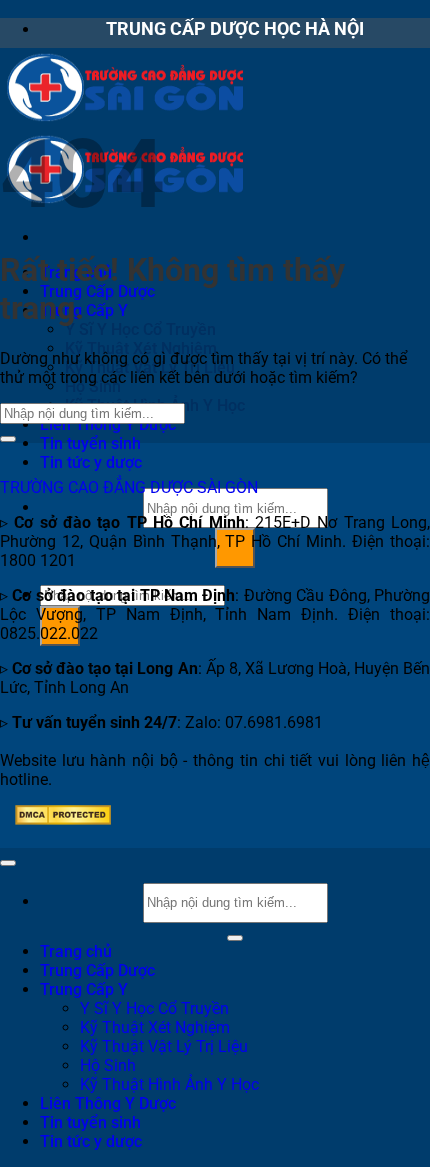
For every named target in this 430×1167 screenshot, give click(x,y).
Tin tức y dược (91, 462)
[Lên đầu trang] (8, 863)
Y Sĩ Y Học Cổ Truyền (140, 329)
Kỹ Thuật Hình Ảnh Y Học (169, 1084)
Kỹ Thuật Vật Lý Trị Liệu (164, 1046)
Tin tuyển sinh (90, 443)
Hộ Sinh (108, 1065)
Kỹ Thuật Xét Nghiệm (155, 1027)
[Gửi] (8, 439)
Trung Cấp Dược (97, 291)
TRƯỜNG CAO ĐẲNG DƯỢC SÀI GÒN (129, 487)
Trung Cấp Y (84, 310)
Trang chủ (76, 951)
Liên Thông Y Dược (108, 424)
